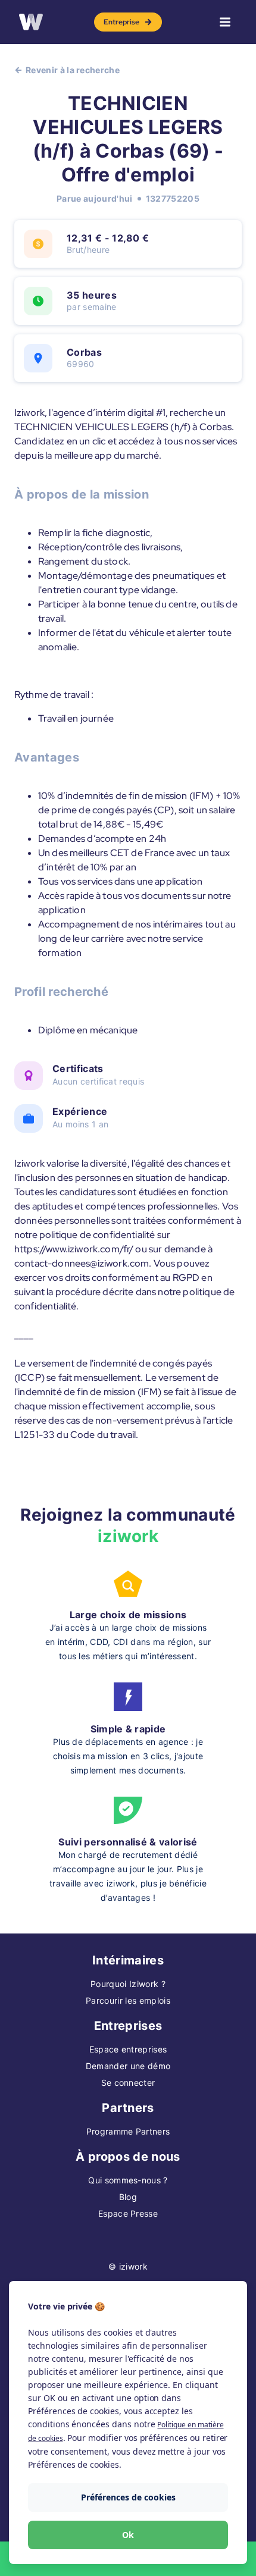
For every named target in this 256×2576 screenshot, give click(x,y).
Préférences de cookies (128, 2497)
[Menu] (225, 22)
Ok (128, 2535)
